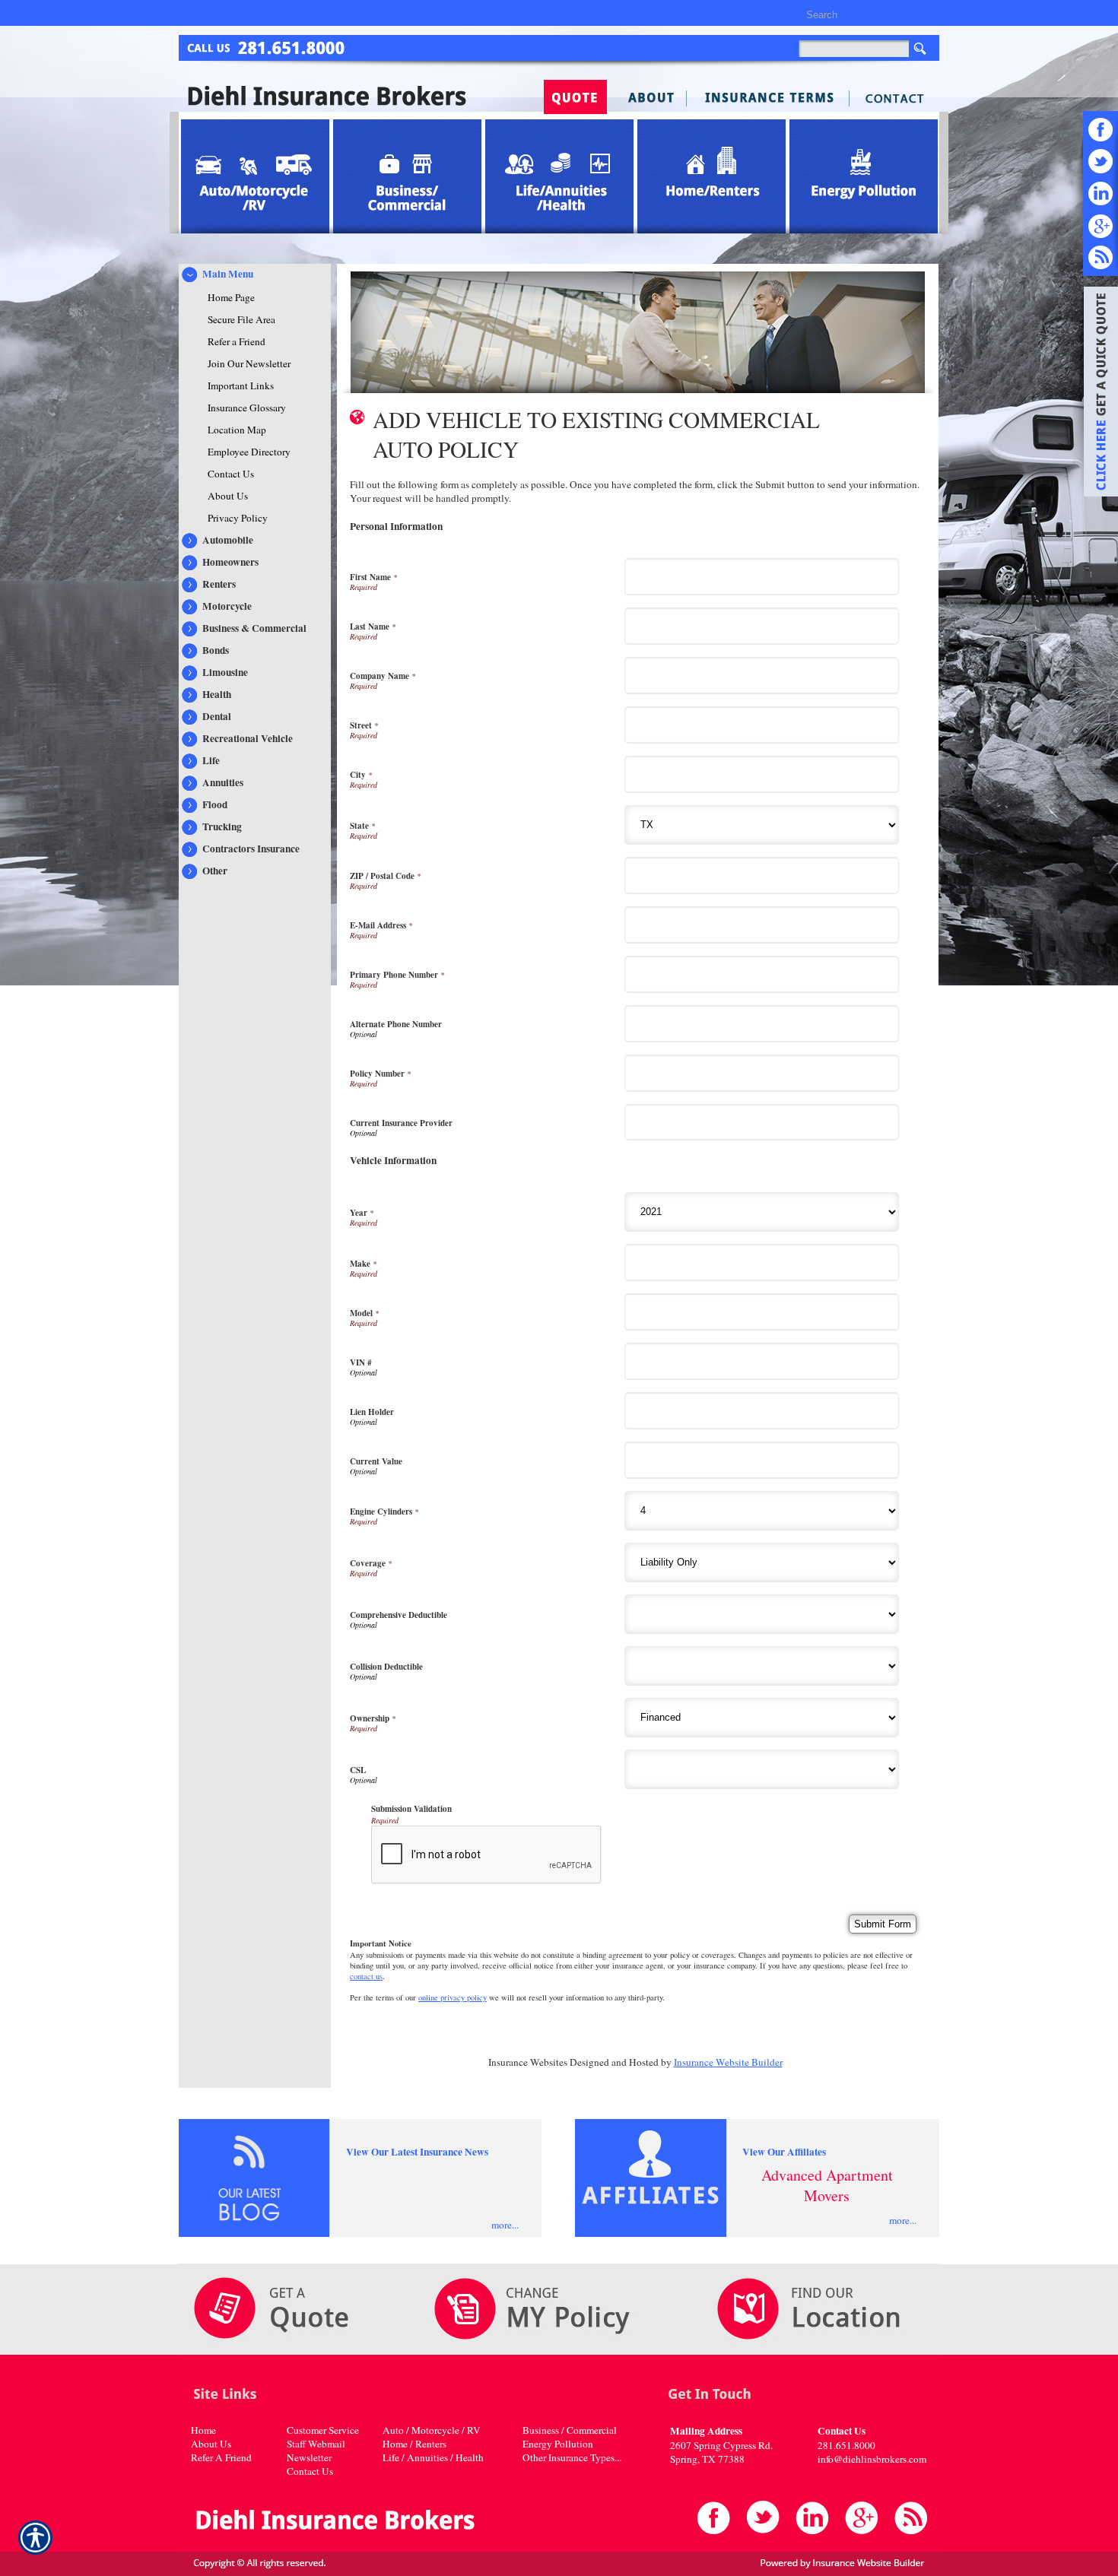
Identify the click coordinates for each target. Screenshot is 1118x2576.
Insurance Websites (528, 2062)
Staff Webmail (316, 2444)
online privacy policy (453, 1997)
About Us (211, 2444)
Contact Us (310, 2471)
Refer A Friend (221, 2457)
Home (203, 2430)
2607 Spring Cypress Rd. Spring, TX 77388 (721, 2452)
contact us (366, 1976)
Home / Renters (414, 2444)
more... (505, 2225)
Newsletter (309, 2457)
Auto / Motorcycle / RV (432, 2430)
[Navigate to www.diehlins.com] (1095, 394)
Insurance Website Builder (728, 2062)
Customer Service (323, 2430)
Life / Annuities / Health (433, 2457)
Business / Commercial (570, 2430)
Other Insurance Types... (572, 2457)
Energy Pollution (558, 2444)
